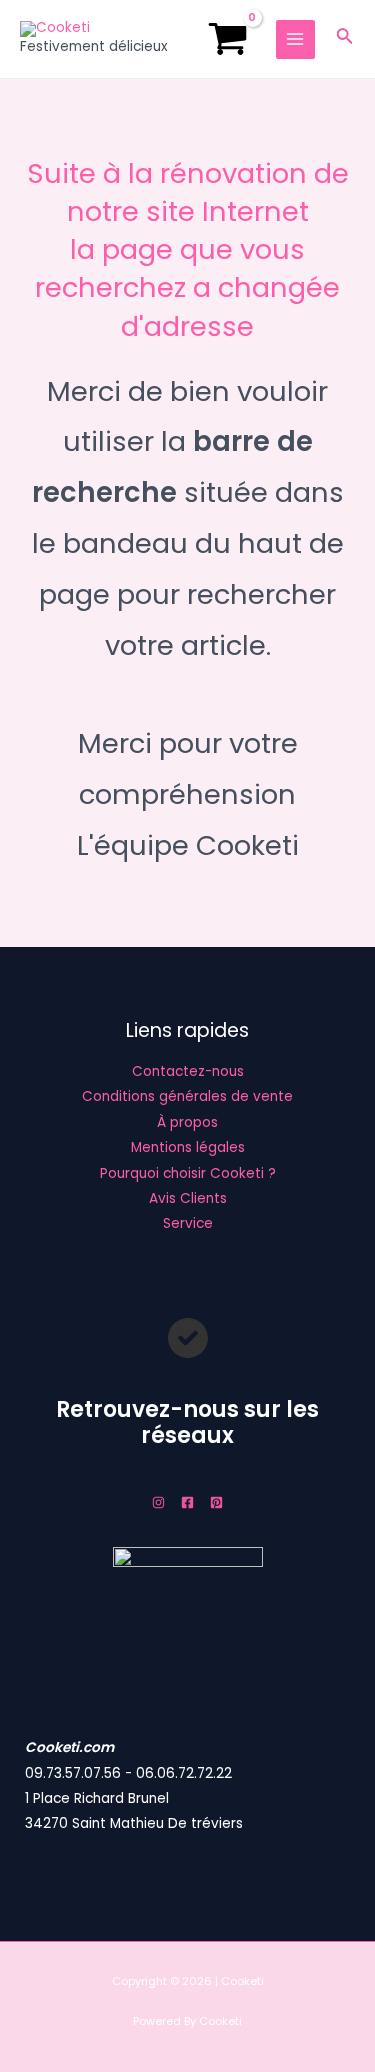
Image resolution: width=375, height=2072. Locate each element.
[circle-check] (188, 1338)
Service (188, 1223)
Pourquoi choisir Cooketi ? (188, 1173)
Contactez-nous (188, 1071)
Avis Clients (188, 1198)
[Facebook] (187, 1502)
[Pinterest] (216, 1502)
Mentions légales (188, 1147)
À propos (187, 1122)
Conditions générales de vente (187, 1096)
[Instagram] (158, 1502)
